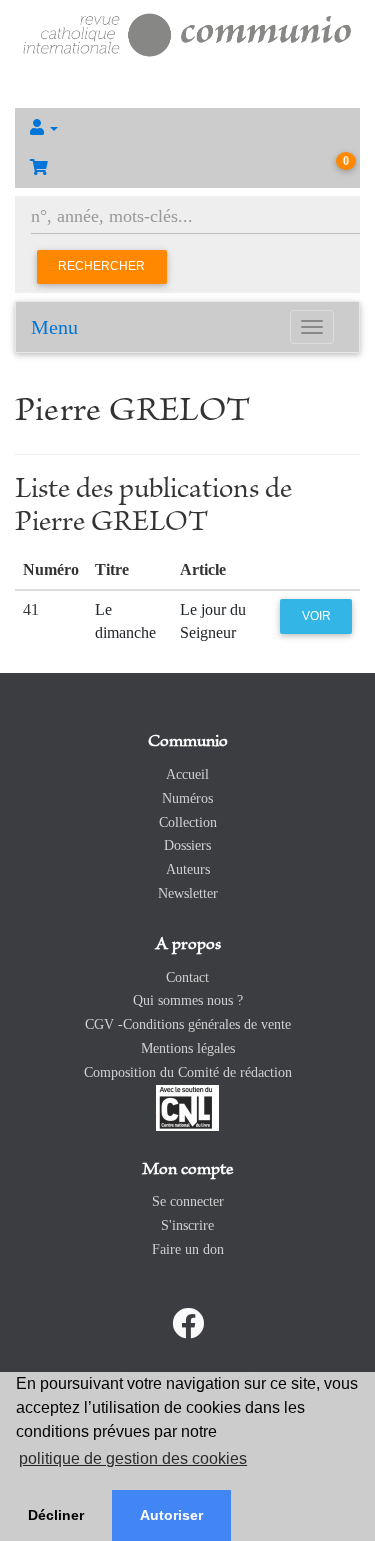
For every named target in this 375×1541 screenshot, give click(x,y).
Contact (187, 977)
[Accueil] (187, 32)
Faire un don (188, 1249)
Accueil (187, 774)
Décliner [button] (56, 1515)
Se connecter (188, 1201)
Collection (188, 822)
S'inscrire (187, 1225)
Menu (54, 327)
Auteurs (188, 869)
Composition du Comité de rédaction (188, 1072)
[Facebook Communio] (188, 1324)
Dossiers (187, 845)
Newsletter (188, 893)
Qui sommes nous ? (188, 1000)
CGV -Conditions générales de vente (188, 1024)
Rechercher (101, 266)
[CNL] (187, 1106)
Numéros (187, 798)
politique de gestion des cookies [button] (133, 1458)
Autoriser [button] (171, 1515)
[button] (187, 128)
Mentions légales (188, 1048)
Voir (316, 616)
